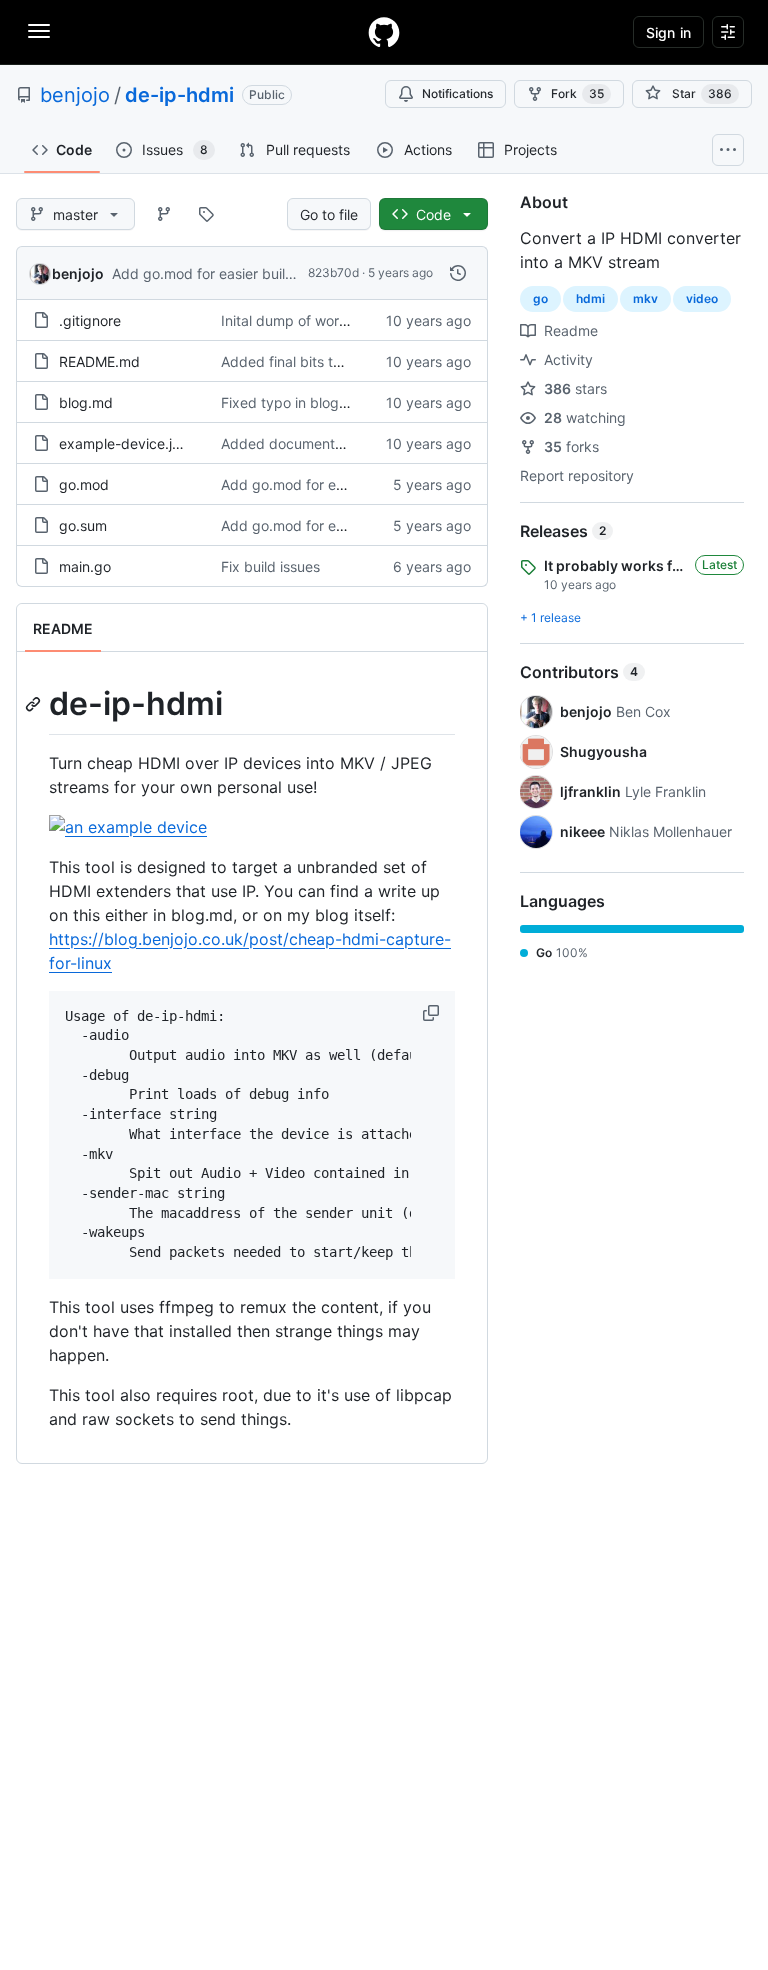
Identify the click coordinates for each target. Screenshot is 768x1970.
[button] (433, 1013)
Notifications (457, 93)
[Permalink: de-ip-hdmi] (35, 704)
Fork (577, 93)
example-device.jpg (124, 443)
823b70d (333, 272)
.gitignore (90, 320)
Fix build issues (270, 566)
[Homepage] (384, 32)
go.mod (84, 484)
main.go (85, 566)
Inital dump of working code (312, 320)
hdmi (590, 298)
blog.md (86, 402)
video (702, 298)
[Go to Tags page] (206, 214)
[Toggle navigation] (39, 31)
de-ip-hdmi (179, 95)
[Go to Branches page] (164, 214)
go (540, 298)
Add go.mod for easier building (213, 273)
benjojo (75, 95)
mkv (645, 298)
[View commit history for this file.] (458, 273)
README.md (99, 361)
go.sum (83, 525)
